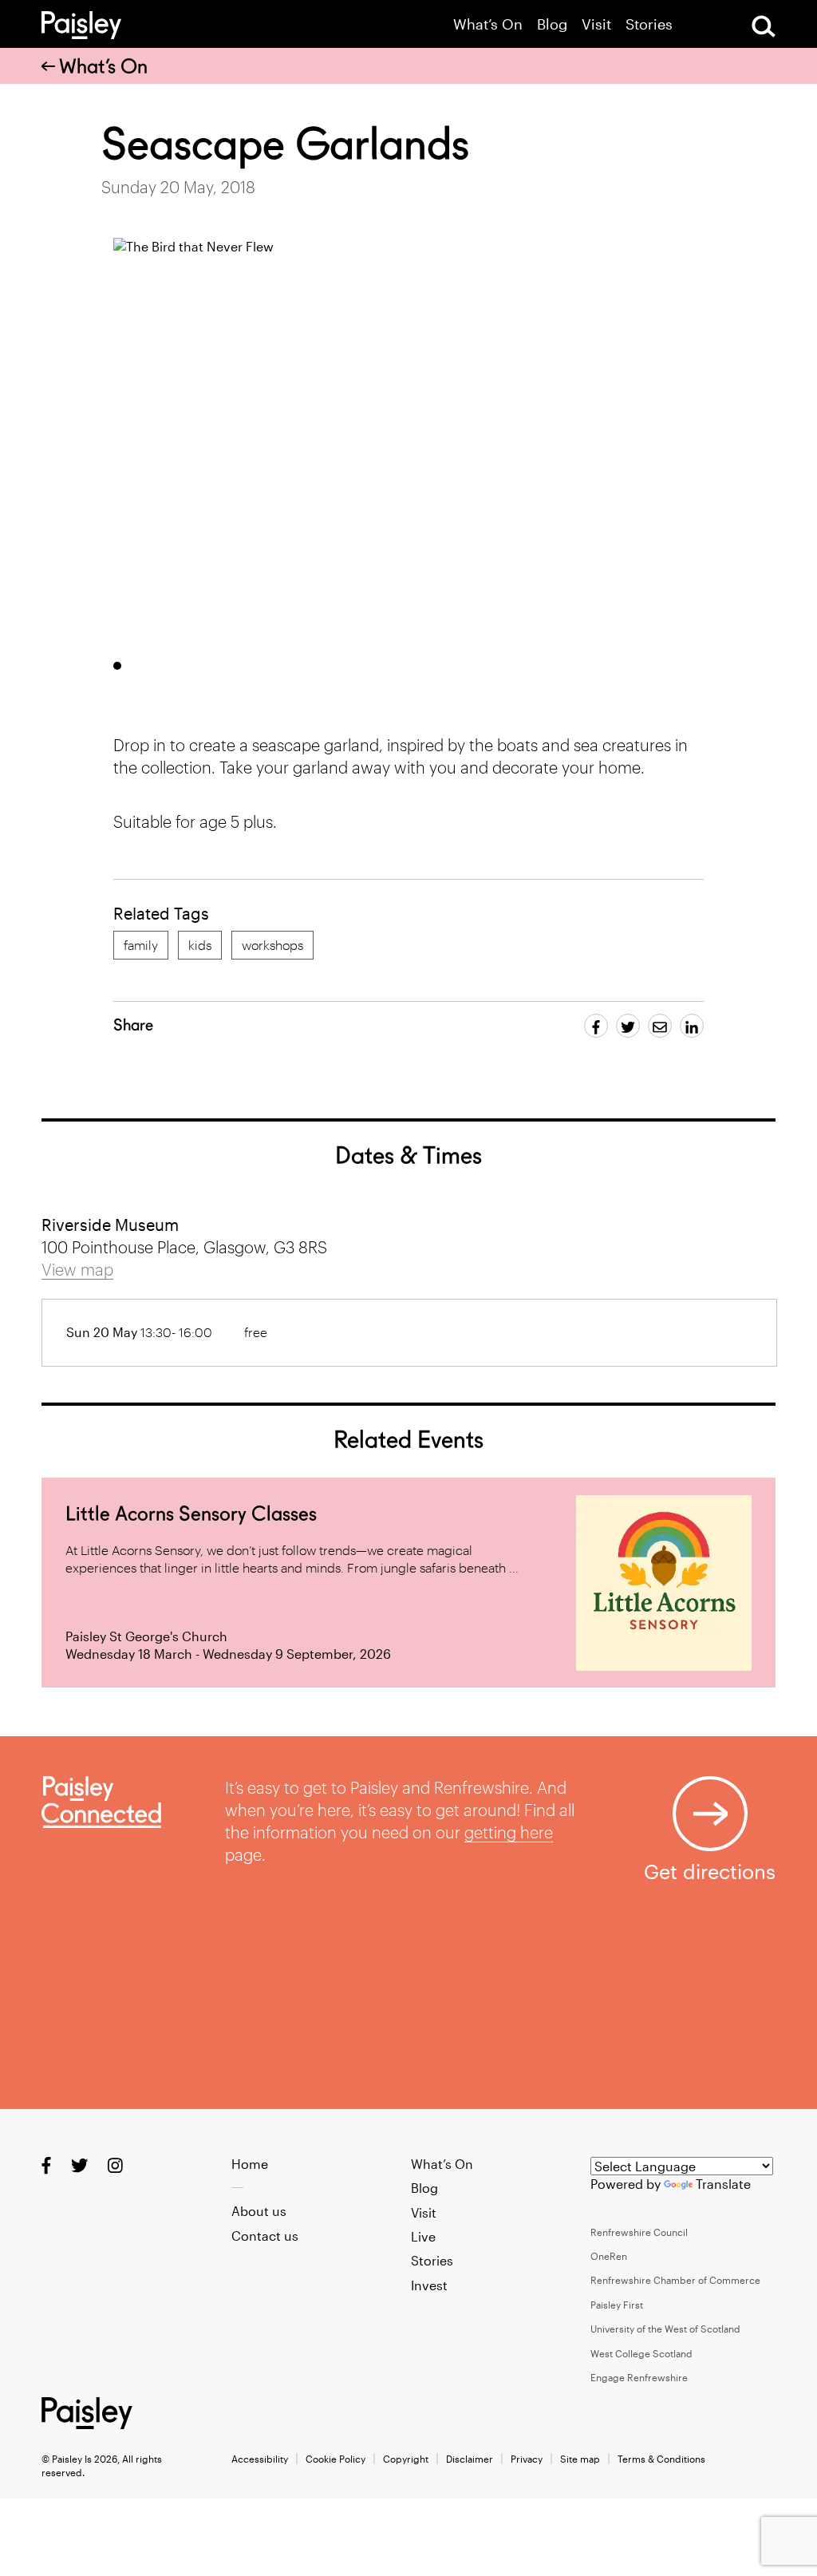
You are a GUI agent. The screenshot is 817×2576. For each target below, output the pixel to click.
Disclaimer (470, 2459)
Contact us (265, 2236)
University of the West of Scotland (665, 2329)
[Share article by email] (660, 1026)
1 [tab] (117, 666)
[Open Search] (764, 26)
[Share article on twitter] (628, 1026)
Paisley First (617, 2305)
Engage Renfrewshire (639, 2377)
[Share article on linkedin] (692, 1026)
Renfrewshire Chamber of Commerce (675, 2280)
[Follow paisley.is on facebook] (46, 2164)
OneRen (609, 2256)
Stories (649, 24)
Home (250, 2164)
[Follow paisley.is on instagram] (115, 2164)
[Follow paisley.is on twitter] (79, 2164)
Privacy (527, 2459)
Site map (580, 2459)
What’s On (488, 24)
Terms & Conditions (661, 2459)
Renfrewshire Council (639, 2232)
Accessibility (260, 2459)
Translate (723, 2184)
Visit (596, 24)
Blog (552, 24)
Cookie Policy (335, 2459)
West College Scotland (641, 2353)
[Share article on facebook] (596, 1026)
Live (423, 2236)
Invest (429, 2285)
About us (259, 2211)
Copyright (406, 2459)
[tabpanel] (420, 443)
